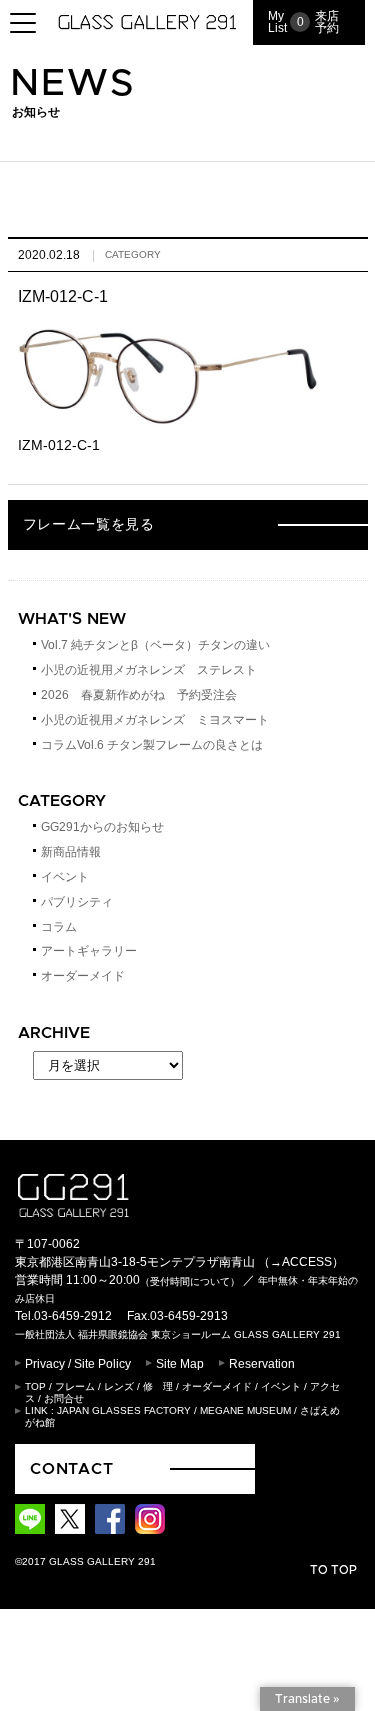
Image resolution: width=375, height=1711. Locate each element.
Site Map (180, 1364)
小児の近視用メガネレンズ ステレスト (149, 670)
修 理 (158, 1386)
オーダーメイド (83, 976)
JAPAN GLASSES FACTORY (124, 1410)
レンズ (119, 1386)
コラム (59, 927)
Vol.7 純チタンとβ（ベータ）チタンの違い (155, 645)
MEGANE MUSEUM (245, 1410)
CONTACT (72, 1469)
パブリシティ (77, 902)
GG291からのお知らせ (102, 827)
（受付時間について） (190, 1281)
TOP (35, 1386)
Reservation (262, 1364)
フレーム (75, 1386)
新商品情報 (71, 852)
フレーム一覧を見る (89, 525)
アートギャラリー (89, 951)
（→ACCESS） (301, 1262)
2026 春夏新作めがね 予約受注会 (139, 695)
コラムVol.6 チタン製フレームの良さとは (152, 745)
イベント (65, 877)
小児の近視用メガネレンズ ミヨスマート (155, 720)
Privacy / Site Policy (78, 1364)
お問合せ (64, 1398)
